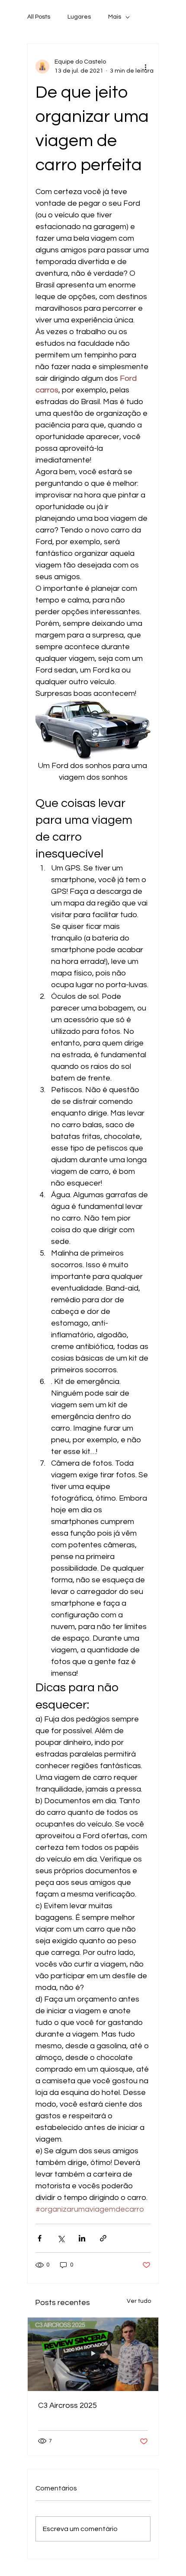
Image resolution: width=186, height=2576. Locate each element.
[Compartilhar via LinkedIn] (82, 2238)
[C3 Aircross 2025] (93, 2354)
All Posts (39, 17)
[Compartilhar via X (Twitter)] (61, 2238)
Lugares (79, 17)
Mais (115, 17)
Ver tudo (139, 2301)
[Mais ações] (145, 67)
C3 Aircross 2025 (67, 2405)
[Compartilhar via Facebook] (40, 2238)
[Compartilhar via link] (103, 2238)
